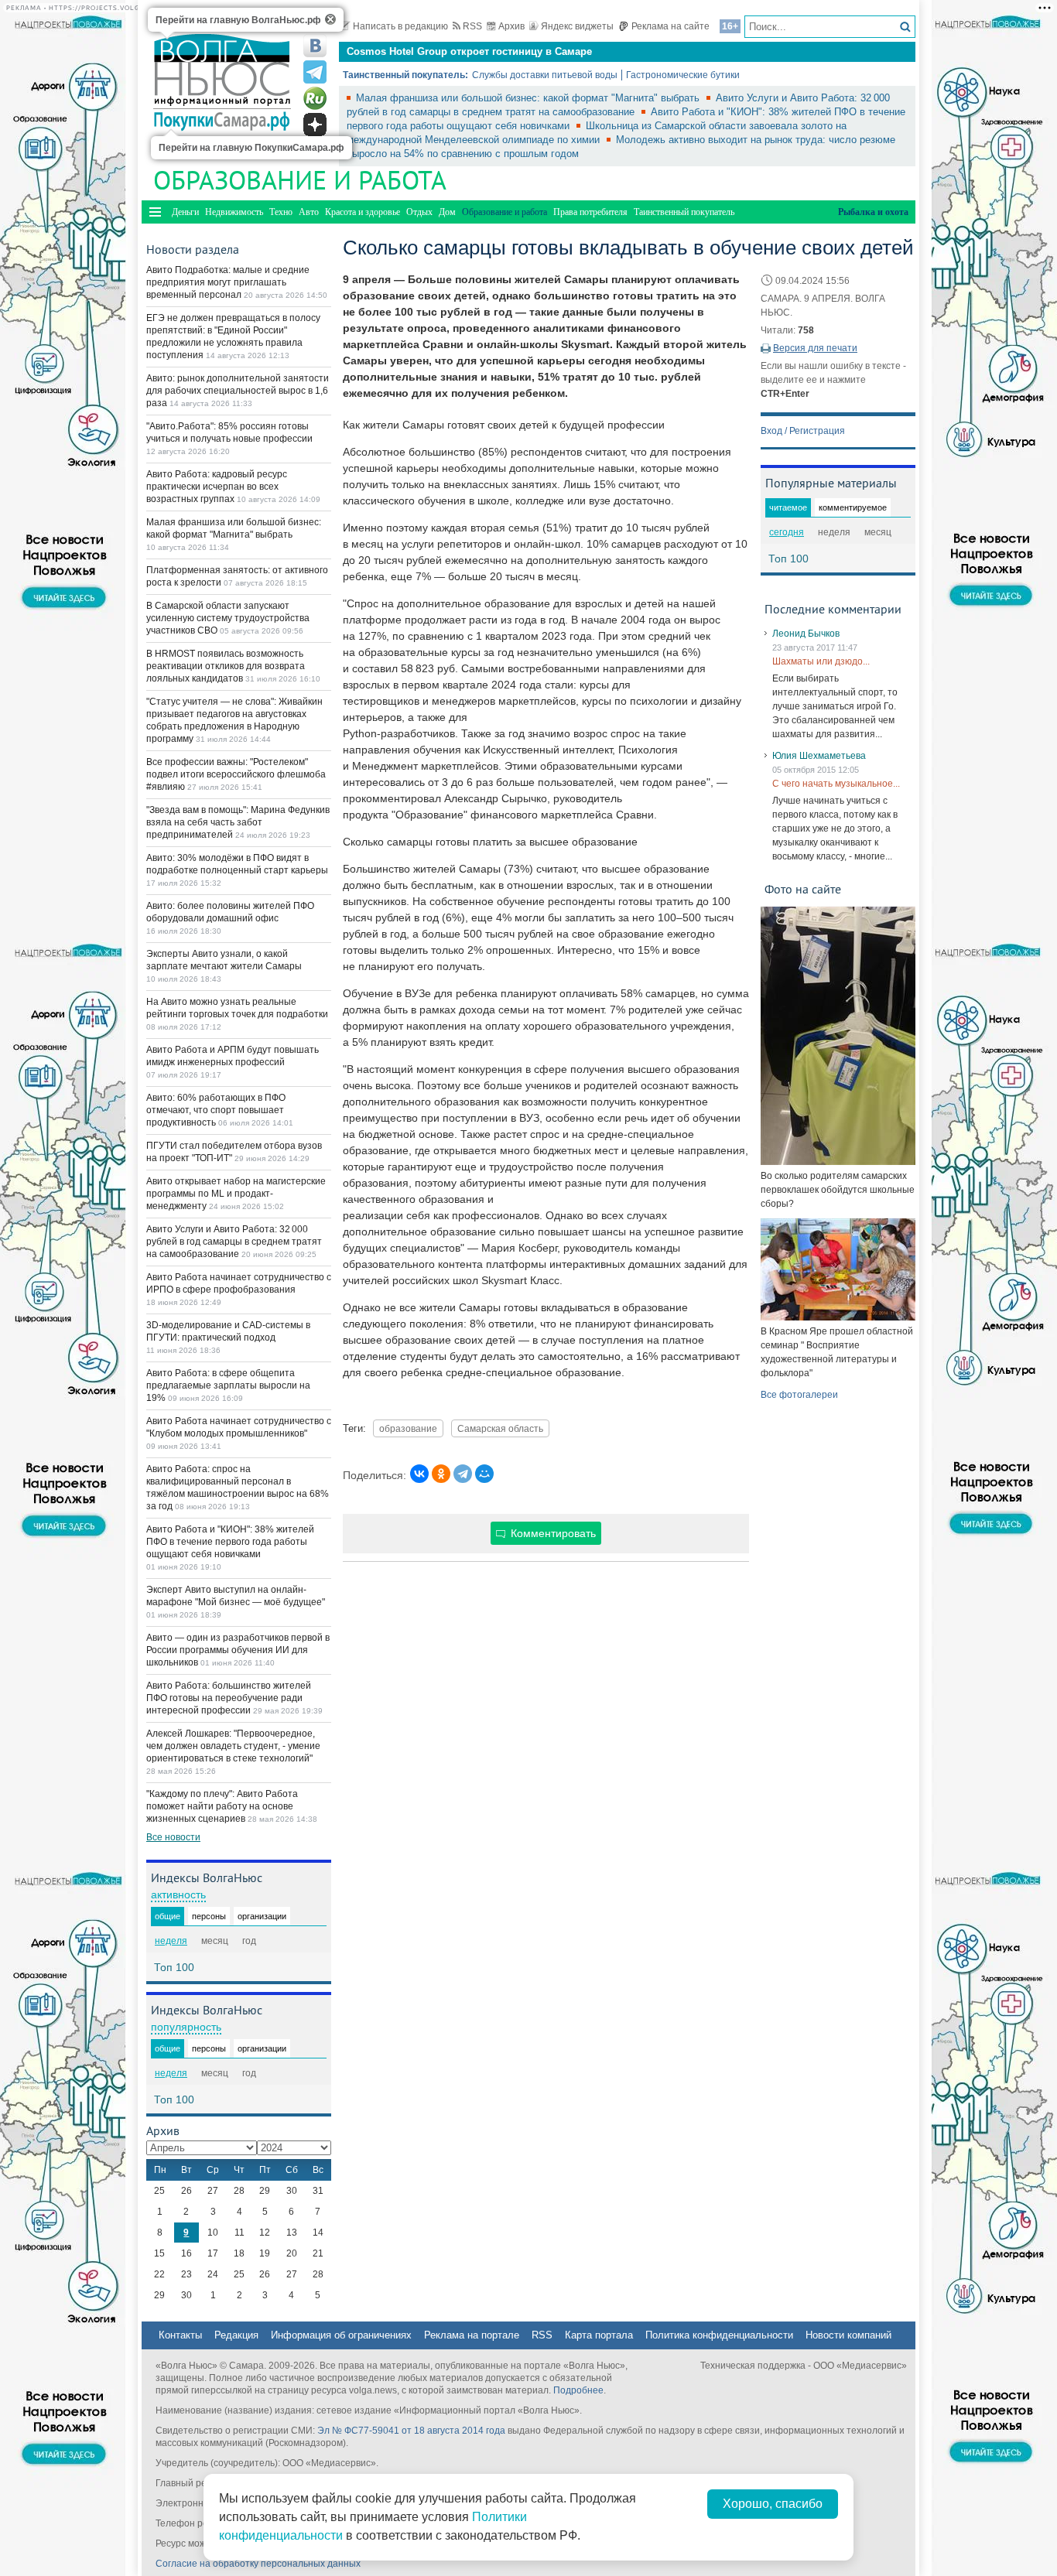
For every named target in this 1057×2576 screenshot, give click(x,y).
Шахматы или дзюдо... (821, 661)
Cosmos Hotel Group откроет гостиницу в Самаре (469, 51)
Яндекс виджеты (577, 26)
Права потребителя (590, 212)
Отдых (419, 212)
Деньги (185, 212)
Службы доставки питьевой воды (545, 75)
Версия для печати (815, 348)
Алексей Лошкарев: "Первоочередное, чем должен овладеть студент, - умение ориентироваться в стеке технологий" (233, 1746)
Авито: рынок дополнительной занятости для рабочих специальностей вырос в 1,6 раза (238, 391)
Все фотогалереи (799, 1395)
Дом (447, 212)
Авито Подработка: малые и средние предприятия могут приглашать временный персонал (228, 282)
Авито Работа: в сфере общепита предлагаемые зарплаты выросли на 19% (228, 1385)
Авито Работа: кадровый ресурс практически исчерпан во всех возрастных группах (217, 487)
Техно (281, 212)
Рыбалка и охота (873, 212)
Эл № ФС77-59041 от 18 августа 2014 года (411, 2431)
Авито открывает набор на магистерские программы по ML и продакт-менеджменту (236, 1194)
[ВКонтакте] (419, 1474)
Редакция (236, 2335)
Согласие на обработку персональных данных (258, 2564)
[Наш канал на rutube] (315, 98)
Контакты (180, 2335)
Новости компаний (848, 2335)
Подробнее (578, 2390)
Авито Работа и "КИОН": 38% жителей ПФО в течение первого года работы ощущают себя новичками (230, 1542)
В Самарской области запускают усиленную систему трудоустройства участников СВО (228, 618)
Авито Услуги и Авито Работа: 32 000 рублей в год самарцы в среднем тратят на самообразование (234, 1242)
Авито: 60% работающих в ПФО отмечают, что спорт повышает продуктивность (216, 1110)
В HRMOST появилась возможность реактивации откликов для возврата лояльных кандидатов (226, 666)
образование (408, 1428)
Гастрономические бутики (683, 75)
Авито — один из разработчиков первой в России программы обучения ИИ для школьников (238, 1650)
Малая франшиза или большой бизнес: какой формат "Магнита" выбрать (529, 98)
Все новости (173, 1837)
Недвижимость (234, 212)
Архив (511, 26)
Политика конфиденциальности (719, 2335)
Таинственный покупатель (684, 212)
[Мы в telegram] (315, 72)
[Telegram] (463, 1474)
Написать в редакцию (400, 26)
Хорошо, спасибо (773, 2504)
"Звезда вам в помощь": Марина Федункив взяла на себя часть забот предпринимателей (238, 822)
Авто (309, 212)
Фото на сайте (803, 889)
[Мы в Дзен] (315, 125)
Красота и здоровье (363, 212)
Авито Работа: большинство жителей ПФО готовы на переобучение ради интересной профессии (229, 1698)
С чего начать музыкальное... (836, 784)
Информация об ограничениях (341, 2335)
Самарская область (500, 1428)
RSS (472, 26)
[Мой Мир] (484, 1474)
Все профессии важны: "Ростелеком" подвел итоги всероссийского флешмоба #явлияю (236, 774)
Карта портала (599, 2335)
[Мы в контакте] (315, 46)
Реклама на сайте (670, 26)
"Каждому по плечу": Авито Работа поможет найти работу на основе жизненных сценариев (222, 1806)
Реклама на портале (472, 2335)
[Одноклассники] (441, 1474)
